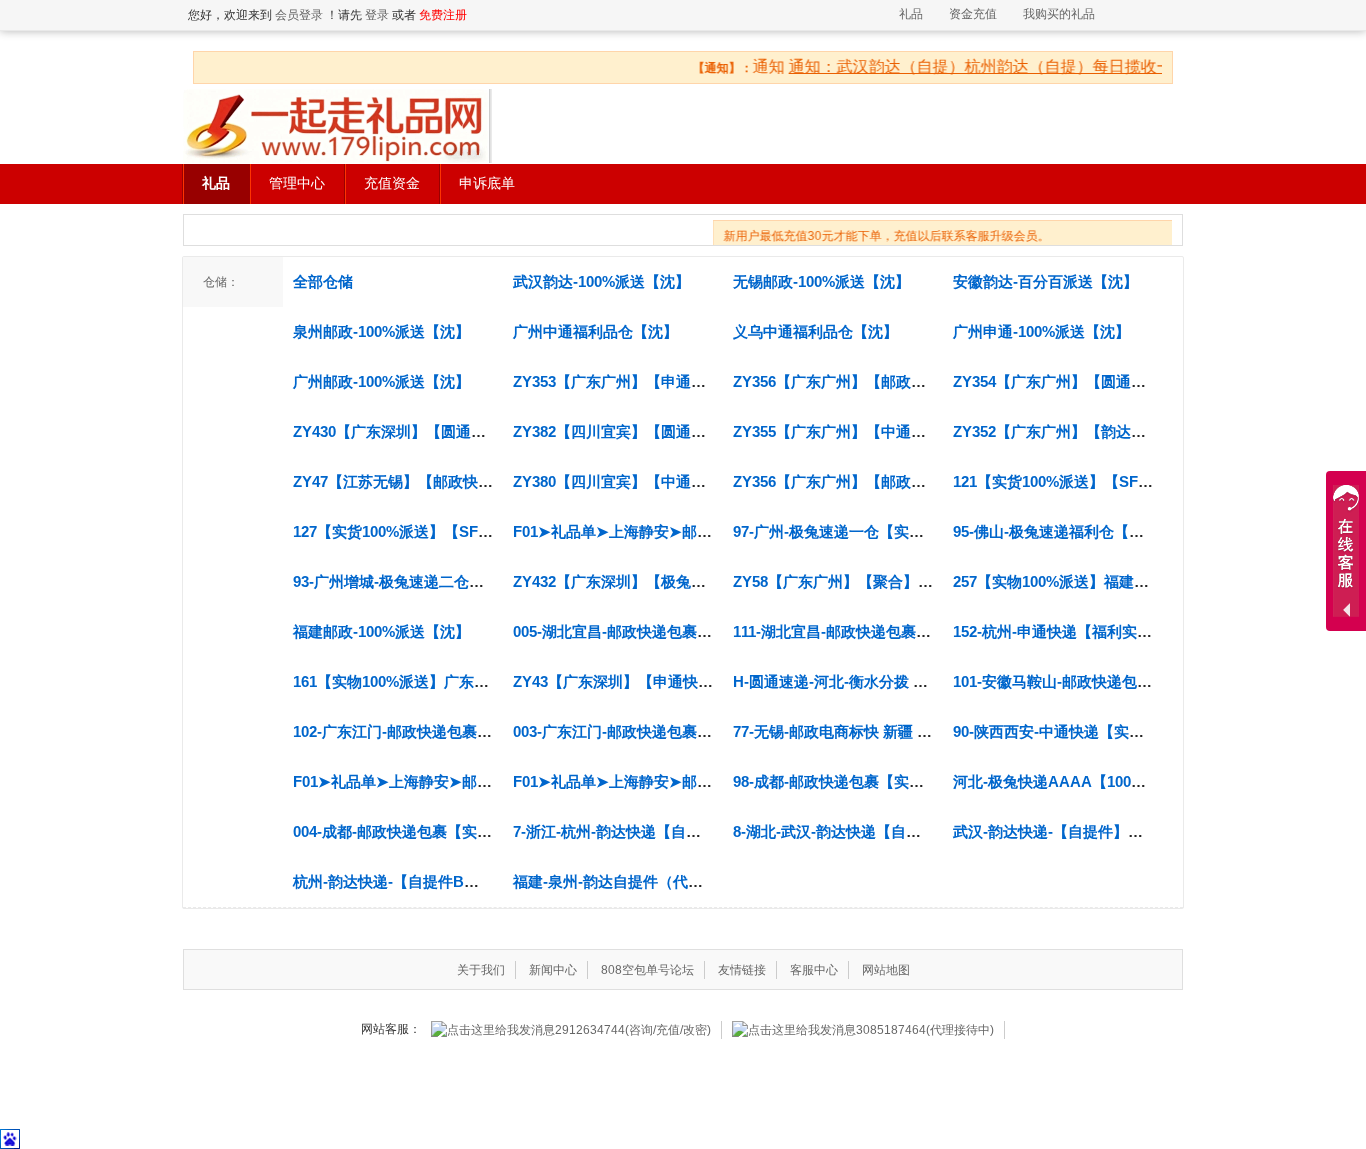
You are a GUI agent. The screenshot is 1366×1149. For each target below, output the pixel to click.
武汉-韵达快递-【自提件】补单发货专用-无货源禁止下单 (1140, 831)
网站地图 (886, 970)
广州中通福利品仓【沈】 (595, 331)
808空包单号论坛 (647, 970)
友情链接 (742, 970)
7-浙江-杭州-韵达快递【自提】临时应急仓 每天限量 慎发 (701, 831)
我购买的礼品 (1059, 14)
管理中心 (297, 183)
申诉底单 (487, 183)
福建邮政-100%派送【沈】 (381, 631)
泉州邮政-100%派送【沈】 (381, 331)
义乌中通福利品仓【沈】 (815, 331)
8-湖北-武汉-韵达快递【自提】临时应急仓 (872, 831)
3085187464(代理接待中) (925, 1030)
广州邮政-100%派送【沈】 (381, 381)
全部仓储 (323, 281)
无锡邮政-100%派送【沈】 (821, 281)
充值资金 (392, 183)
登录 (377, 15)
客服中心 (814, 970)
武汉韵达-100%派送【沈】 (601, 281)
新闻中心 (553, 970)
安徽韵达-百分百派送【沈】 (1045, 281)
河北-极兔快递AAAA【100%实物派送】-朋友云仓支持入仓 (1148, 781)
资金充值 (973, 14)
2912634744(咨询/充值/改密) (633, 1030)
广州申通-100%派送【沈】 (1041, 331)
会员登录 (299, 15)
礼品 (911, 14)
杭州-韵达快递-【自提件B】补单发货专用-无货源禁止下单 (486, 881)
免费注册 (443, 15)
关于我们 (481, 970)
